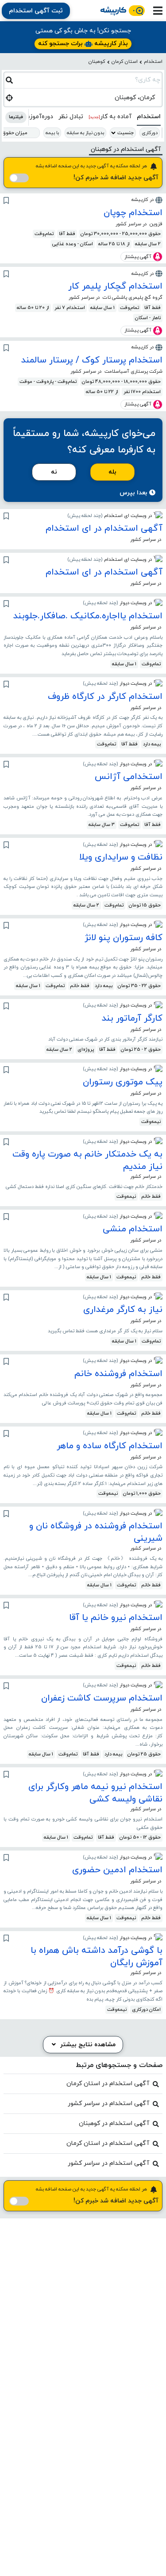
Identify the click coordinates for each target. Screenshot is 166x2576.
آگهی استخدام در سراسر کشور (108, 2104)
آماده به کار (110, 117)
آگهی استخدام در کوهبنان (114, 2123)
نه (54, 472)
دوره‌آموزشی (36, 117)
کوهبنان (97, 62)
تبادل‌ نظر (71, 117)
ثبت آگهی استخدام (36, 11)
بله (112, 472)
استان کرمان (125, 62)
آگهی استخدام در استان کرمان (108, 2084)
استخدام (153, 62)
